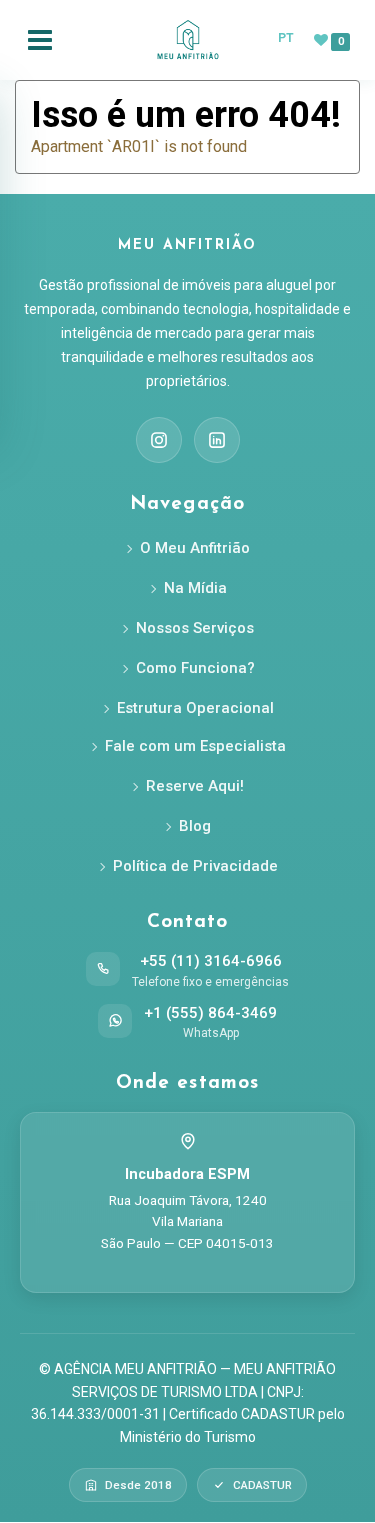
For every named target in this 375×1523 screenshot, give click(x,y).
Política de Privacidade (195, 866)
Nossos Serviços (195, 628)
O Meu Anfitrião (195, 548)
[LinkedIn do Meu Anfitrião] (217, 440)
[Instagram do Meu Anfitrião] (159, 440)
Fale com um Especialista (195, 746)
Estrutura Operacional (195, 708)
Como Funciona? (195, 668)
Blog (195, 826)
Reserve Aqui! (195, 786)
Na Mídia (195, 588)
